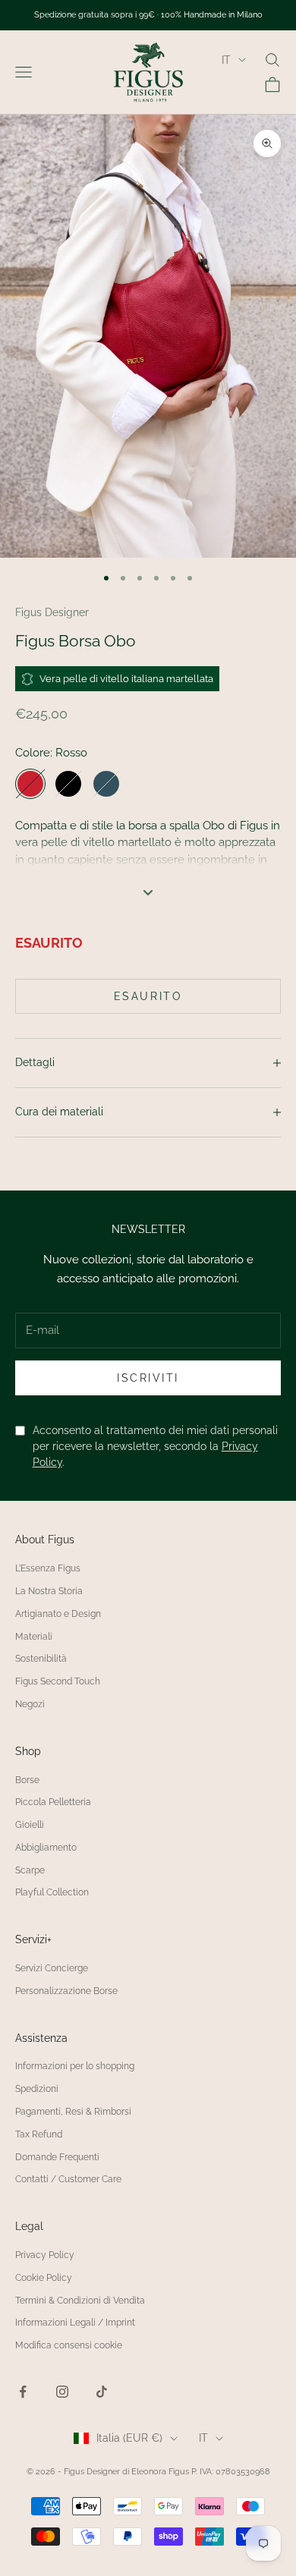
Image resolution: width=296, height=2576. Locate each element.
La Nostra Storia (49, 1591)
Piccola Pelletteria (53, 1802)
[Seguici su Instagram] (62, 2392)
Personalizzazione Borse (66, 1991)
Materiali (34, 1637)
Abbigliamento (46, 1848)
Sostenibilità (41, 1659)
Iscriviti (148, 1378)
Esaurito (148, 996)
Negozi (30, 1704)
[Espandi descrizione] (148, 892)
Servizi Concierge (52, 1968)
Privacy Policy (45, 2255)
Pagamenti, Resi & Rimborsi (73, 2112)
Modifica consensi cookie (69, 2345)
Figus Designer (52, 612)
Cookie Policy (44, 2278)
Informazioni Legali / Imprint (75, 2323)
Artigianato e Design (58, 1614)
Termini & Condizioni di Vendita (80, 2301)
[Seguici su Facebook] (23, 2392)
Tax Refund (39, 2134)
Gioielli (30, 1825)
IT (226, 60)
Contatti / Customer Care (68, 2179)
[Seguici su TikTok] (102, 2392)
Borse (27, 1780)
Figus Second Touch (58, 1681)
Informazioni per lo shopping (75, 2066)
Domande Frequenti (57, 2157)
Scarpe (30, 1870)
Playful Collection (52, 1892)
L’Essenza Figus (48, 1568)
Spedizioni (37, 2089)
